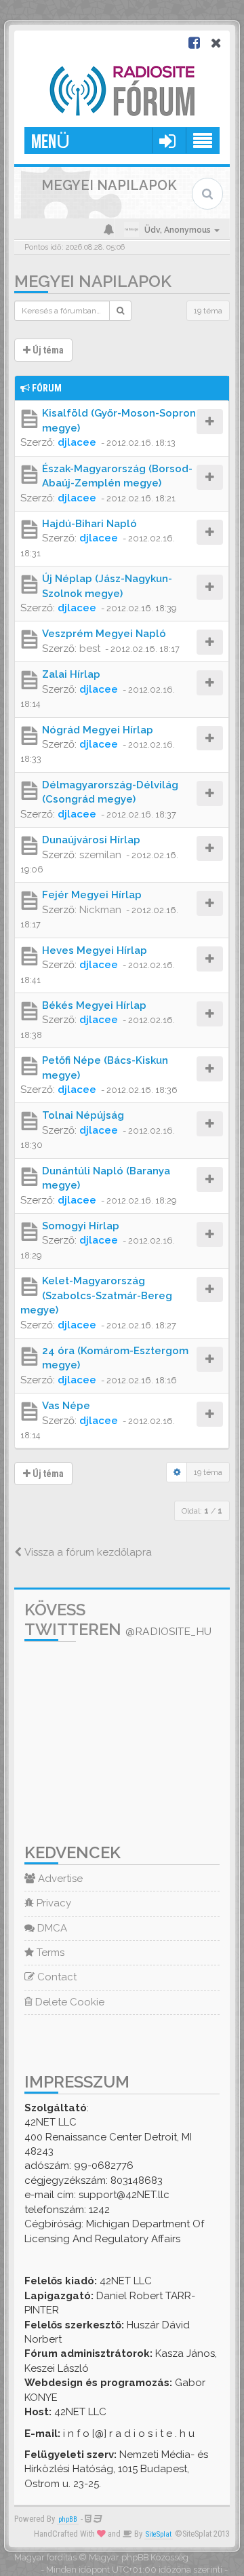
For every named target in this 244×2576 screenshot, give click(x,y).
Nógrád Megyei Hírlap (98, 730)
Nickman (100, 910)
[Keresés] (120, 311)
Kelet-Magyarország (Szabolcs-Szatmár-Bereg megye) (96, 1295)
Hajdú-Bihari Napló (89, 524)
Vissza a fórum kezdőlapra (87, 1552)
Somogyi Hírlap (81, 1226)
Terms (49, 1953)
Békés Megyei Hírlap (94, 1005)
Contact (56, 1977)
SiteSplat (159, 2534)
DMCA (51, 1928)
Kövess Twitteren (118, 1619)
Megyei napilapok (93, 281)
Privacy (53, 1903)
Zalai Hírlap (71, 674)
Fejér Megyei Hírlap (92, 895)
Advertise (59, 1879)
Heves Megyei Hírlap (95, 950)
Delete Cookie (68, 2002)
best (90, 649)
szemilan (100, 855)
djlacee (77, 442)
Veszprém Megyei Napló (104, 634)
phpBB (68, 2519)
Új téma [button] (47, 350)
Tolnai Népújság (83, 1115)
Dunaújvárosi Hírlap (91, 840)
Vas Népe (66, 1406)
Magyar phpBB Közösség (139, 2557)
